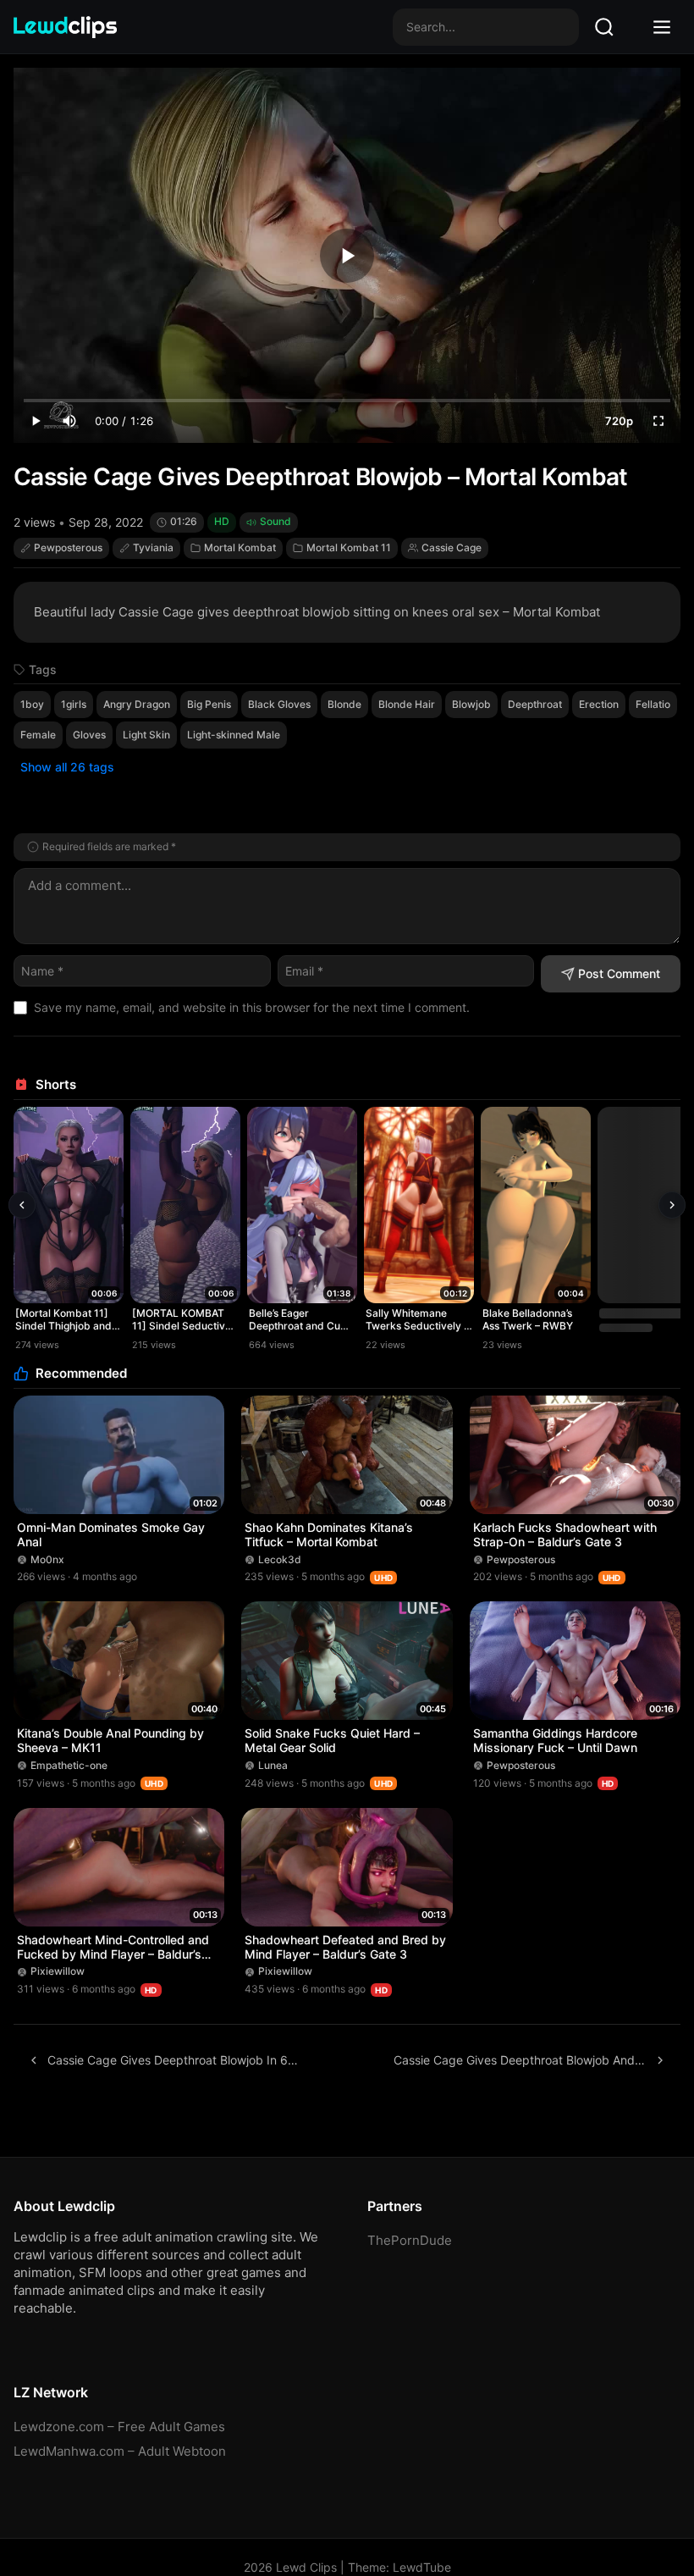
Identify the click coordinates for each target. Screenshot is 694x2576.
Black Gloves (279, 704)
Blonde (344, 704)
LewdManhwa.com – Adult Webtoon (120, 2451)
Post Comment (619, 973)
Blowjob (471, 704)
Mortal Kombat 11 (349, 547)
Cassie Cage (452, 547)
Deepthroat (535, 704)
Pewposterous (68, 547)
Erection (599, 704)
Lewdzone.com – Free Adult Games (119, 2427)
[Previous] (22, 1205)
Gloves (89, 735)
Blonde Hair (407, 704)
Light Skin (146, 735)
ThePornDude (410, 2240)
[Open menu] (662, 27)
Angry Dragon (137, 704)
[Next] (672, 1205)
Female (38, 735)
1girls (74, 704)
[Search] (604, 27)
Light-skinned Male (234, 735)
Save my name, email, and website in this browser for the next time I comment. (252, 1007)
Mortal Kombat (240, 547)
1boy (32, 704)
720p (619, 421)
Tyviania (153, 547)
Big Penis (209, 704)
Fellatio (653, 704)
